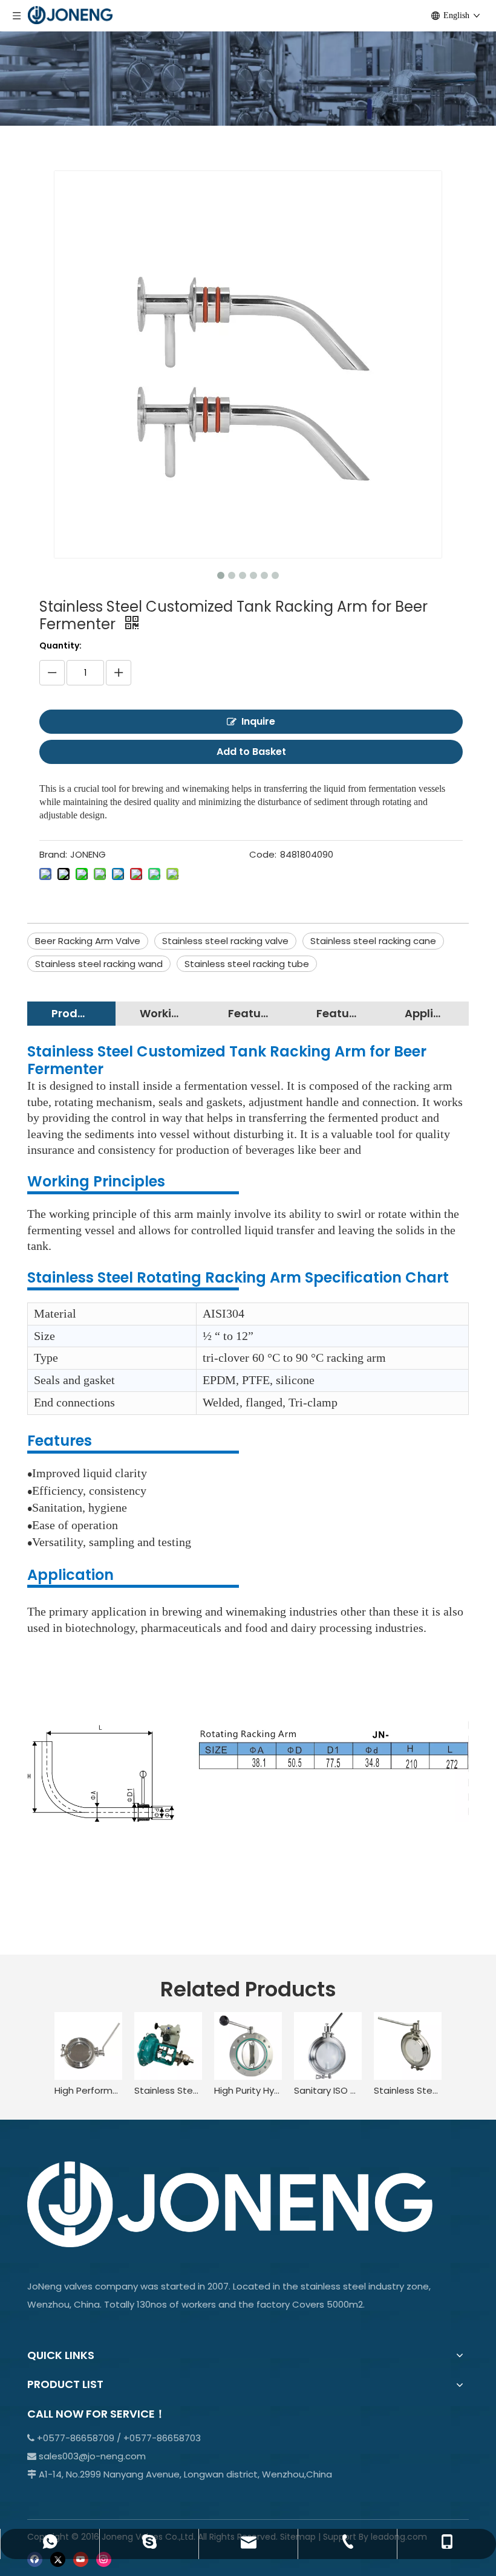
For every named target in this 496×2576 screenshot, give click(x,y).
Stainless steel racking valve (225, 941)
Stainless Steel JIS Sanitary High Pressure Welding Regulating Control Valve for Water (168, 2090)
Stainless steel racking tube (247, 964)
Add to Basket (251, 752)
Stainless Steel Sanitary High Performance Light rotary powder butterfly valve (408, 2090)
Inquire (258, 721)
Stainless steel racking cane (373, 941)
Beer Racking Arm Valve (88, 941)
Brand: (53, 854)
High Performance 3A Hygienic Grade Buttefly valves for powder (88, 2090)
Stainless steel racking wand (99, 964)
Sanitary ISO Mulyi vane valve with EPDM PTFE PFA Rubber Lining (328, 2090)
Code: (263, 854)
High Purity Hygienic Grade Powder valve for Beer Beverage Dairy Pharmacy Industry (248, 2090)
